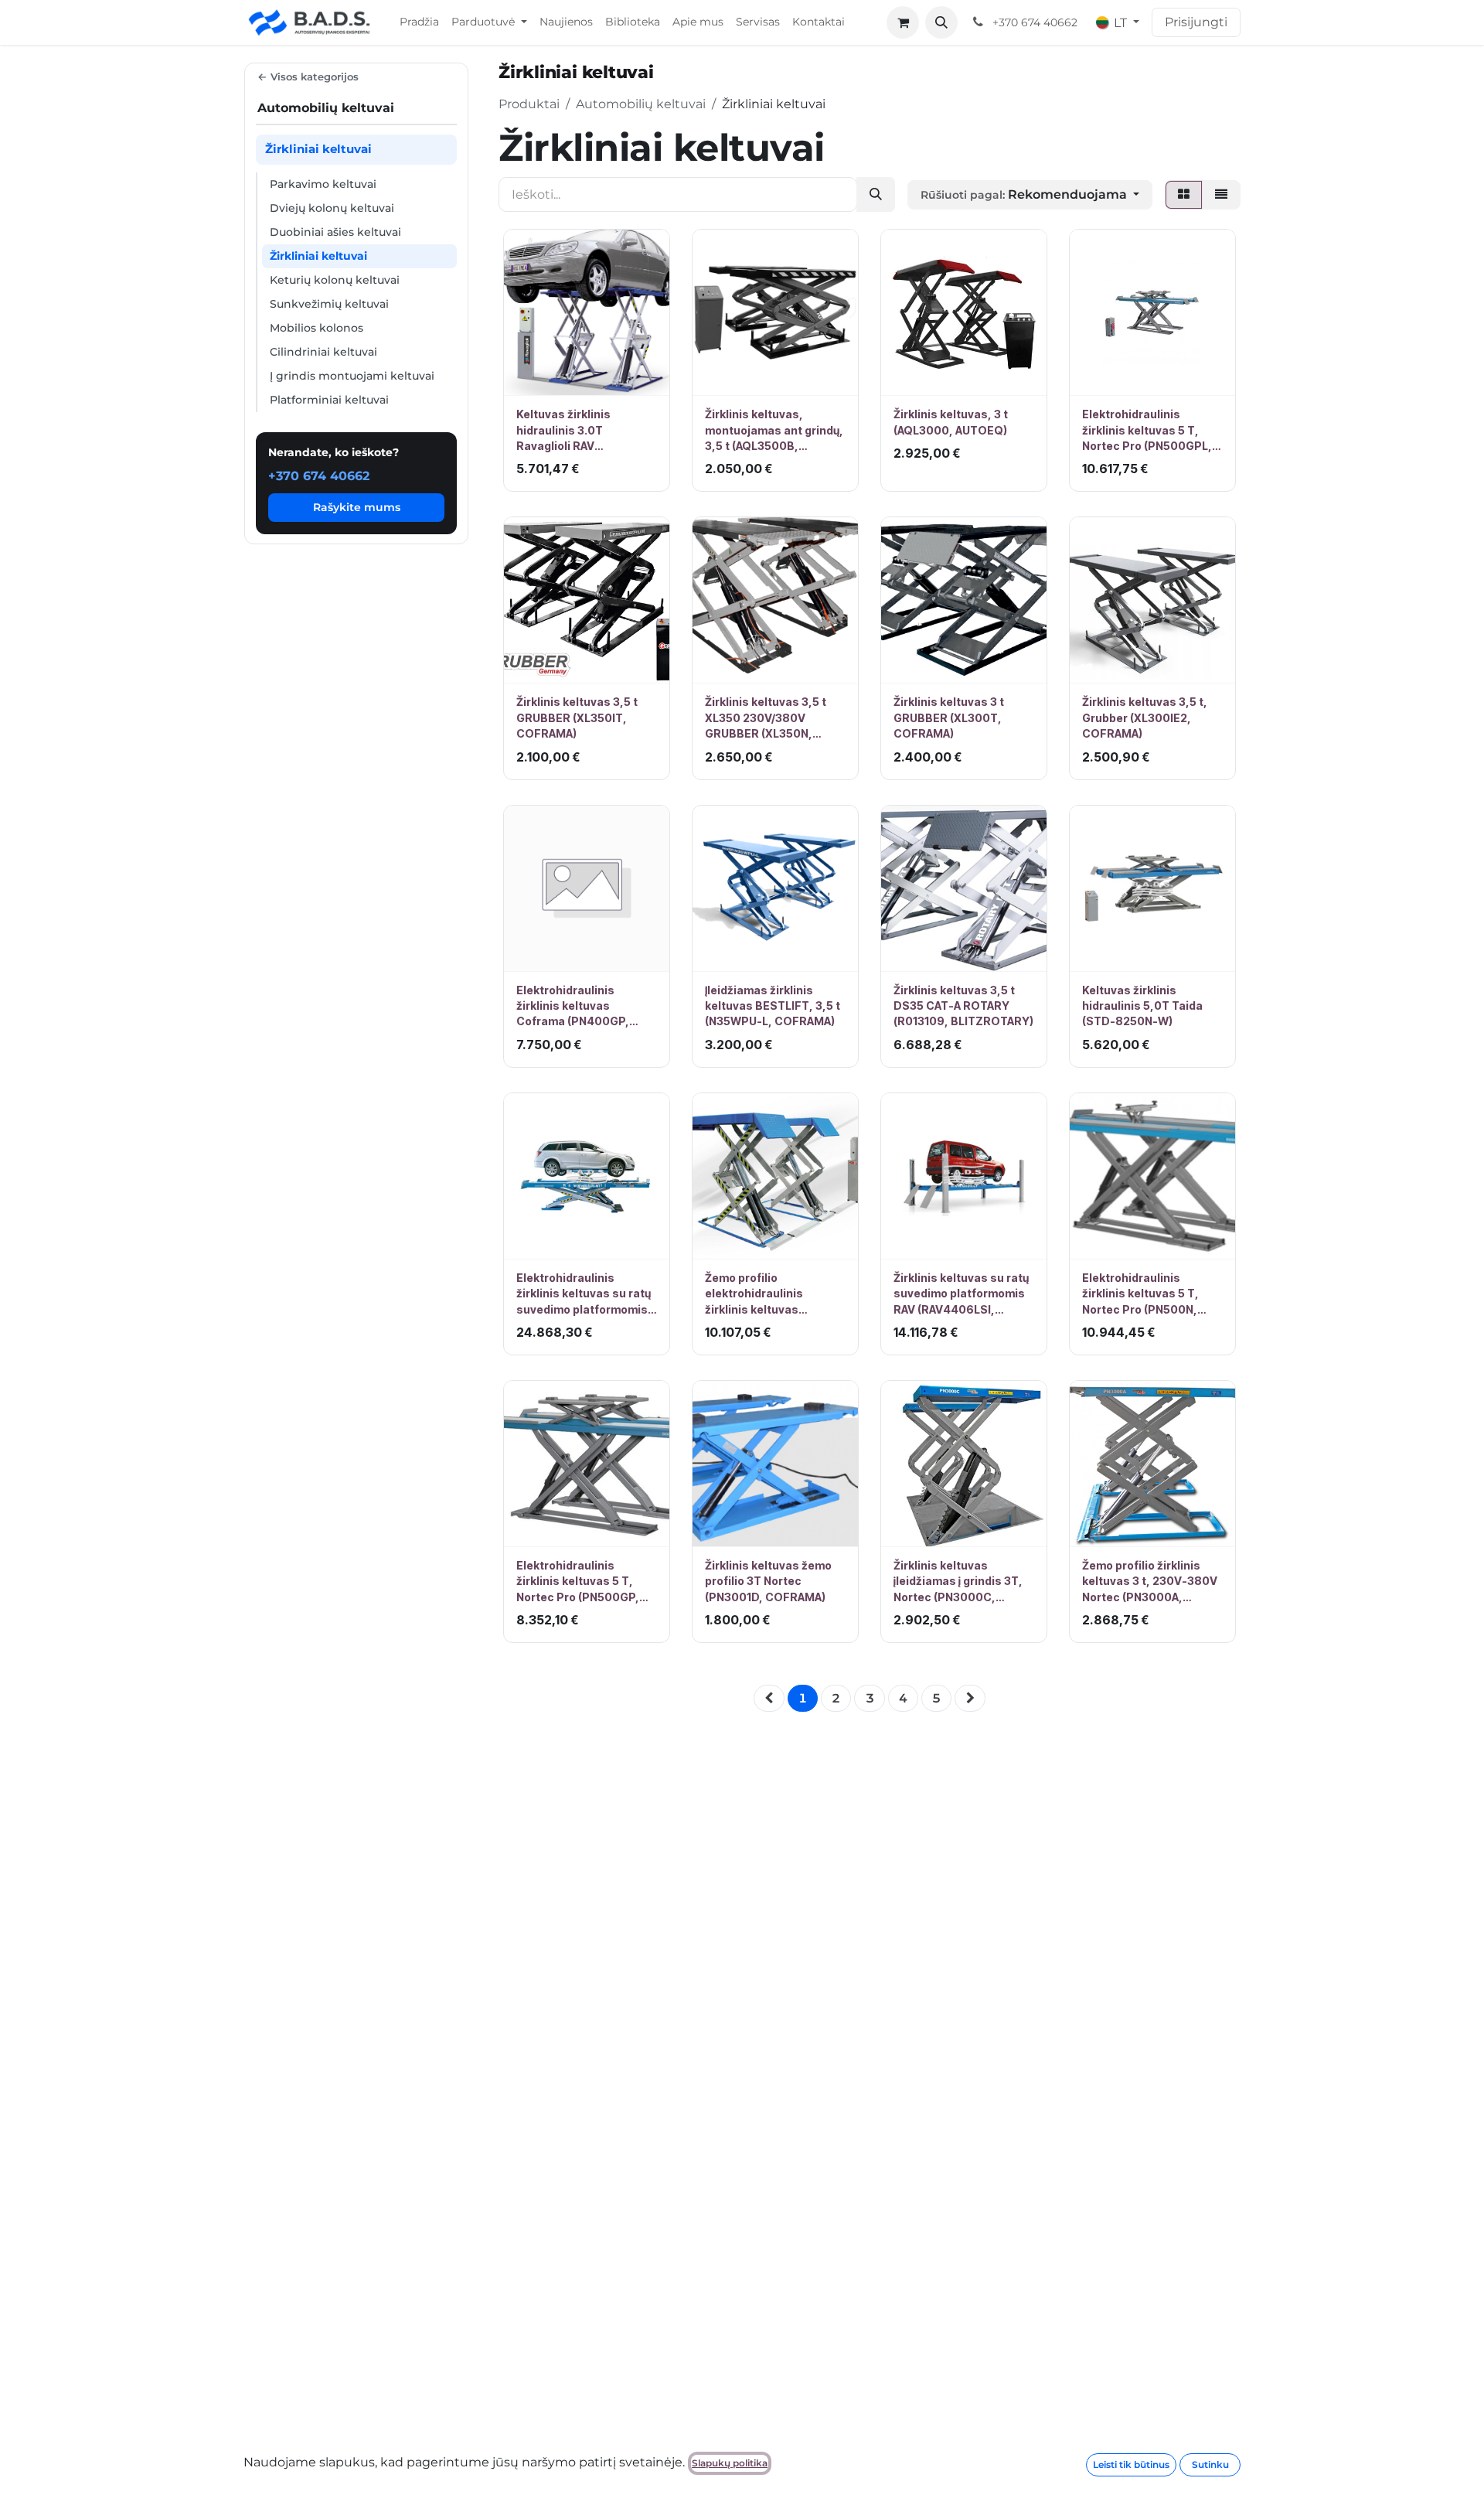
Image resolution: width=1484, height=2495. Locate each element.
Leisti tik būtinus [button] (1131, 2464)
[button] (941, 22)
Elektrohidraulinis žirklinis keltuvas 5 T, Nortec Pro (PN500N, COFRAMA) (1140, 1294)
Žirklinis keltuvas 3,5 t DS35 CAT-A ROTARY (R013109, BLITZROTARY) (963, 1006)
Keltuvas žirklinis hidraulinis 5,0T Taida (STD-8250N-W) (1142, 1006)
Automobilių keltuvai (641, 104)
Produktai (529, 104)
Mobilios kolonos (317, 327)
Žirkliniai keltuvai (318, 255)
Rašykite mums (357, 507)
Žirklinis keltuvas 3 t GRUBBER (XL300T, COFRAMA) (949, 717)
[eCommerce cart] (903, 22)
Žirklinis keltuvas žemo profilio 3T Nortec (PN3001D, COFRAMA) (768, 1581)
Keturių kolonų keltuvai (335, 279)
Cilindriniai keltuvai (323, 351)
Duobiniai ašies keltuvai (335, 231)
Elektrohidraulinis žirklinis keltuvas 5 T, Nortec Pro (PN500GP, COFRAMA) (578, 1582)
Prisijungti (1196, 22)
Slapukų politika (730, 2463)
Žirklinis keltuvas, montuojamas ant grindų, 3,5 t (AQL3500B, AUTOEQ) (774, 431)
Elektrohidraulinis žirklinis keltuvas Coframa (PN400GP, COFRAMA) (573, 1007)
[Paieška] (876, 194)
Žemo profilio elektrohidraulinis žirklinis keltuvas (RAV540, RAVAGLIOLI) (766, 1294)
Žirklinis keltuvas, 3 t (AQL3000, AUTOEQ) (951, 422)
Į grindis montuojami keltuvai (352, 375)
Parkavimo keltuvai (323, 183)
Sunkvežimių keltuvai (329, 303)
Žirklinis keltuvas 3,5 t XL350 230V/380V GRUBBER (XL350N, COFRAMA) (766, 718)
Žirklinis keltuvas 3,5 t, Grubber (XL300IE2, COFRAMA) (1145, 717)
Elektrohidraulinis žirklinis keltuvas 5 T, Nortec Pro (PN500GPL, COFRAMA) (1147, 431)
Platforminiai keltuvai (329, 399)
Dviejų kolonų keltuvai (332, 207)
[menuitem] (419, 22)
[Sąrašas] (1221, 195)
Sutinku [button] (1210, 2464)
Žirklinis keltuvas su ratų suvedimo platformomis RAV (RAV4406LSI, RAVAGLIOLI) (961, 1294)
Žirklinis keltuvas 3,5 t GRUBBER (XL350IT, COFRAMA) (577, 717)
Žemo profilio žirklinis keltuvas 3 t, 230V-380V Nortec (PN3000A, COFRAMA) (1150, 1582)
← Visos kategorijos (308, 77)
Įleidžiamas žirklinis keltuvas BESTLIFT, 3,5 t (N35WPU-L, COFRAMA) (773, 1006)
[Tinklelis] (1184, 195)
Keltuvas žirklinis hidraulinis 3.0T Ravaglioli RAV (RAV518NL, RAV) (563, 431)
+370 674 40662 (319, 476)
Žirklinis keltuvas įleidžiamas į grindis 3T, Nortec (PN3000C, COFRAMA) (958, 1582)
